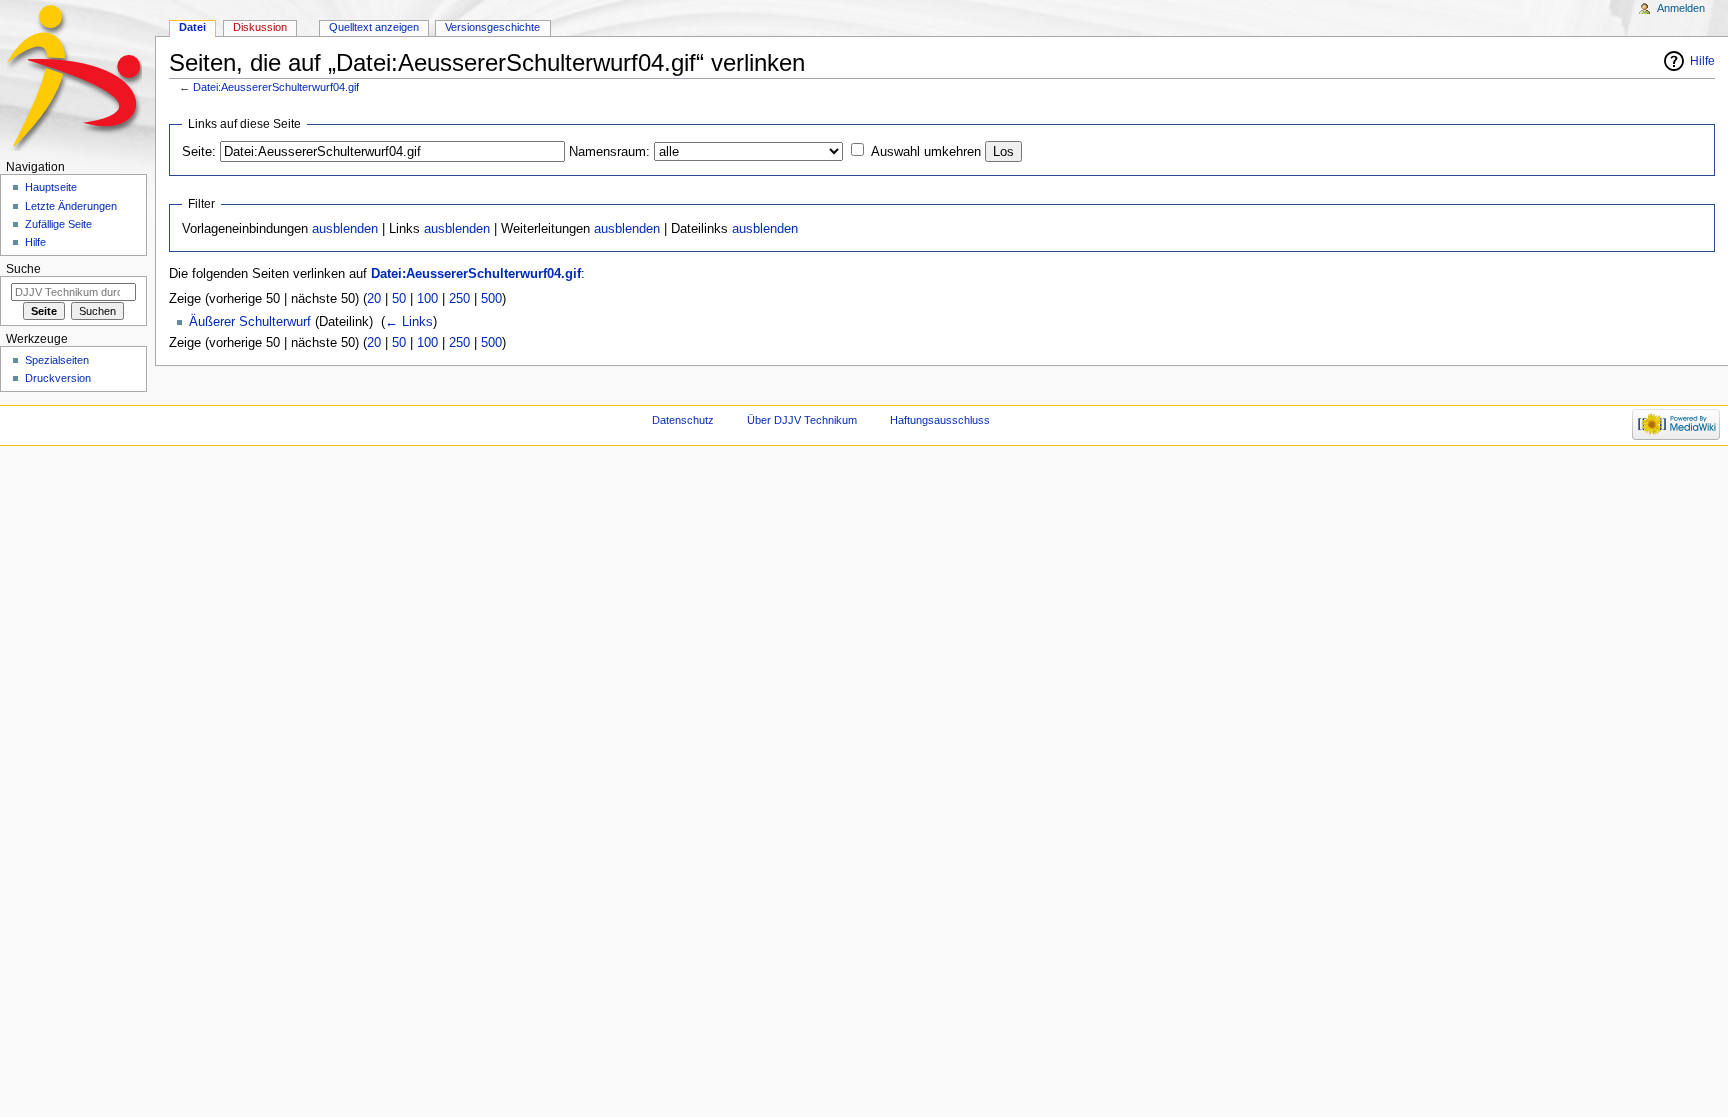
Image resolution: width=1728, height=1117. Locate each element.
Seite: (199, 152)
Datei (192, 27)
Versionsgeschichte (492, 27)
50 (399, 299)
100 (427, 299)
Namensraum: (609, 152)
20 (374, 299)
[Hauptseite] (77, 77)
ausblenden (345, 229)
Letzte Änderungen (71, 206)
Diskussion (260, 27)
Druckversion (58, 378)
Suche (23, 269)
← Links (409, 322)
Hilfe (1702, 61)
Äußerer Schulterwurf (250, 322)
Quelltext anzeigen (374, 27)
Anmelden (1681, 8)
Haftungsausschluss (940, 420)
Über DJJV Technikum (802, 420)
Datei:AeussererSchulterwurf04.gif (276, 87)
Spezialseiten (57, 360)
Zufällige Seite (58, 224)
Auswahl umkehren (926, 152)
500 (491, 299)
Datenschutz (683, 420)
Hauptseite (51, 187)
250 (459, 299)
